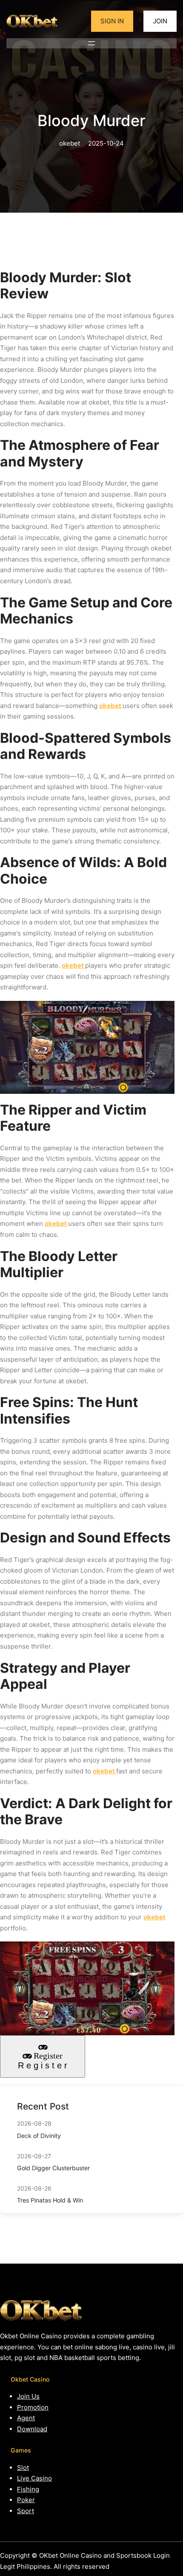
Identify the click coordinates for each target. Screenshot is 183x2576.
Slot (23, 2468)
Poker (26, 2500)
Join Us (28, 2396)
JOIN (160, 21)
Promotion (33, 2407)
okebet (111, 706)
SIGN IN (112, 21)
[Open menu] (91, 43)
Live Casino (34, 2478)
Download (32, 2429)
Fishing (28, 2489)
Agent (26, 2418)
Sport (26, 2511)
